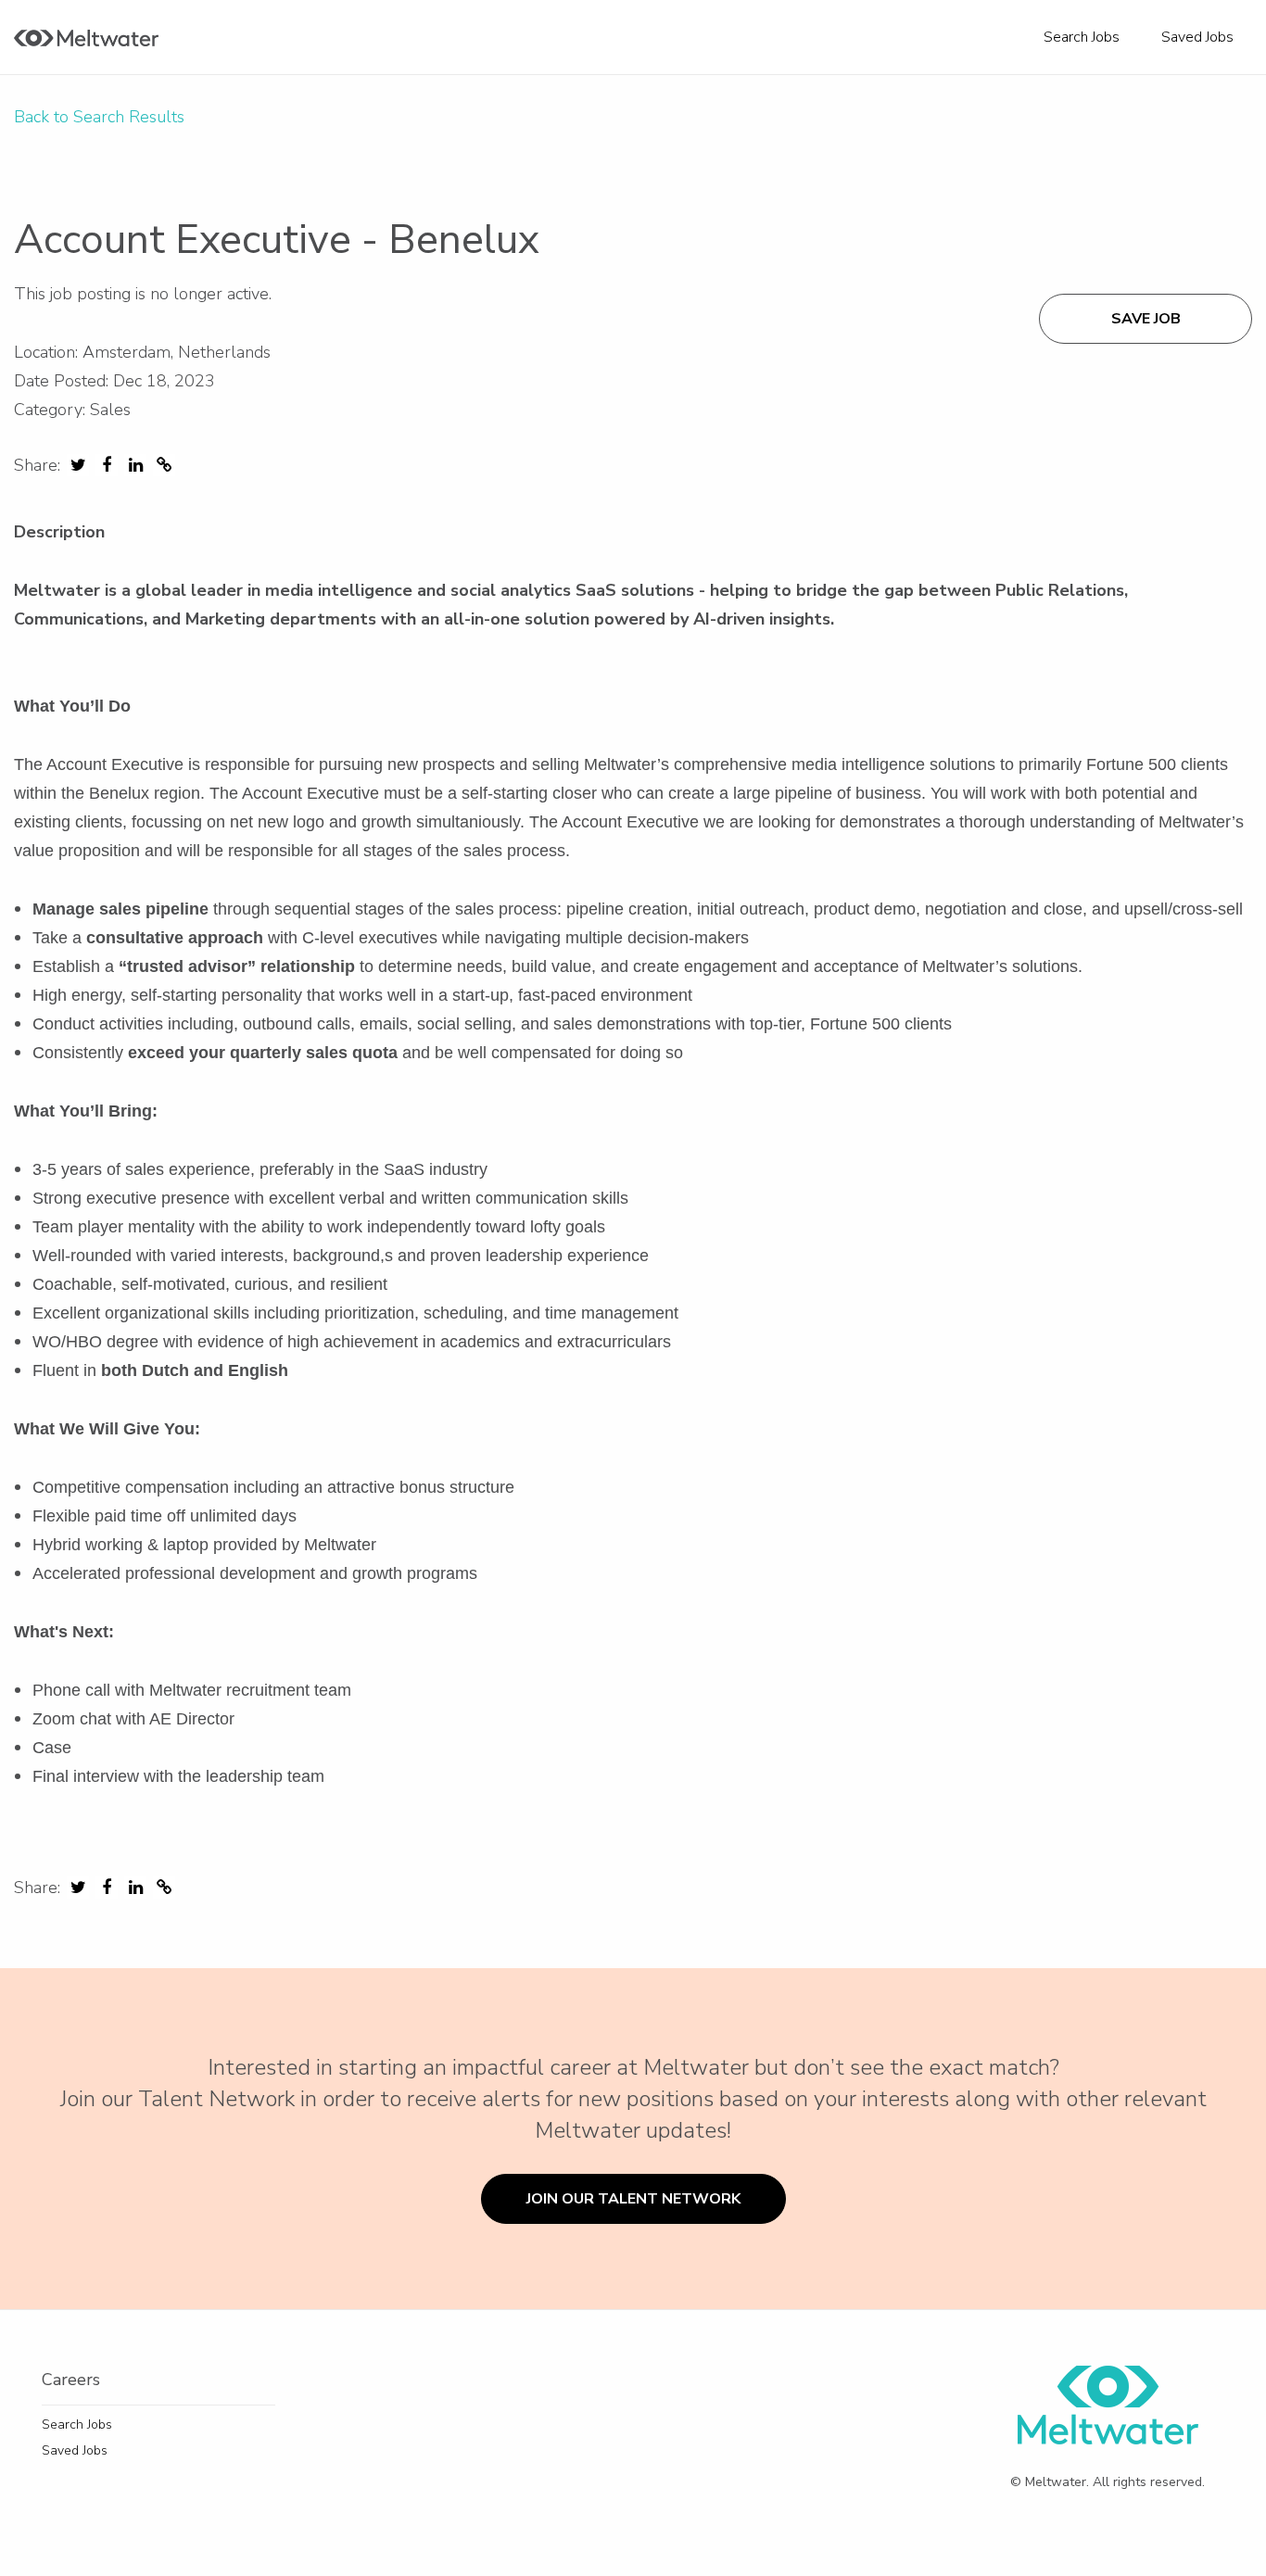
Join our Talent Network (633, 2199)
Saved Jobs (1197, 37)
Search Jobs (1082, 37)
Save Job (1146, 319)
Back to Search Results (99, 117)
